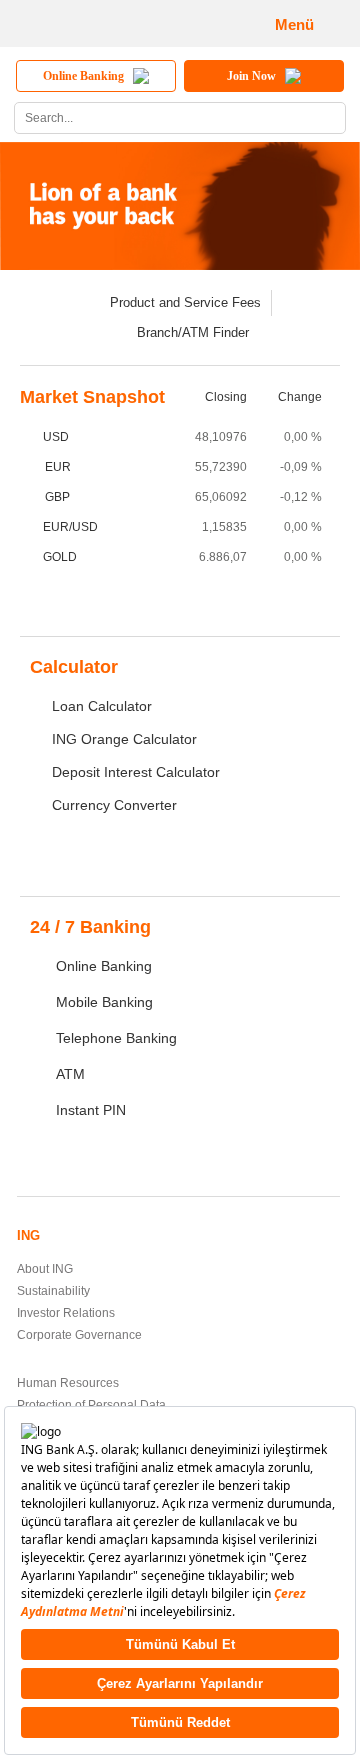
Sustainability (53, 1291)
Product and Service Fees (185, 302)
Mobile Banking (104, 1002)
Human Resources (68, 1383)
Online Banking (104, 966)
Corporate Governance (79, 1335)
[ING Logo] (85, 23)
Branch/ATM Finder (193, 332)
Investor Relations (66, 1313)
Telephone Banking (116, 1038)
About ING (45, 1269)
